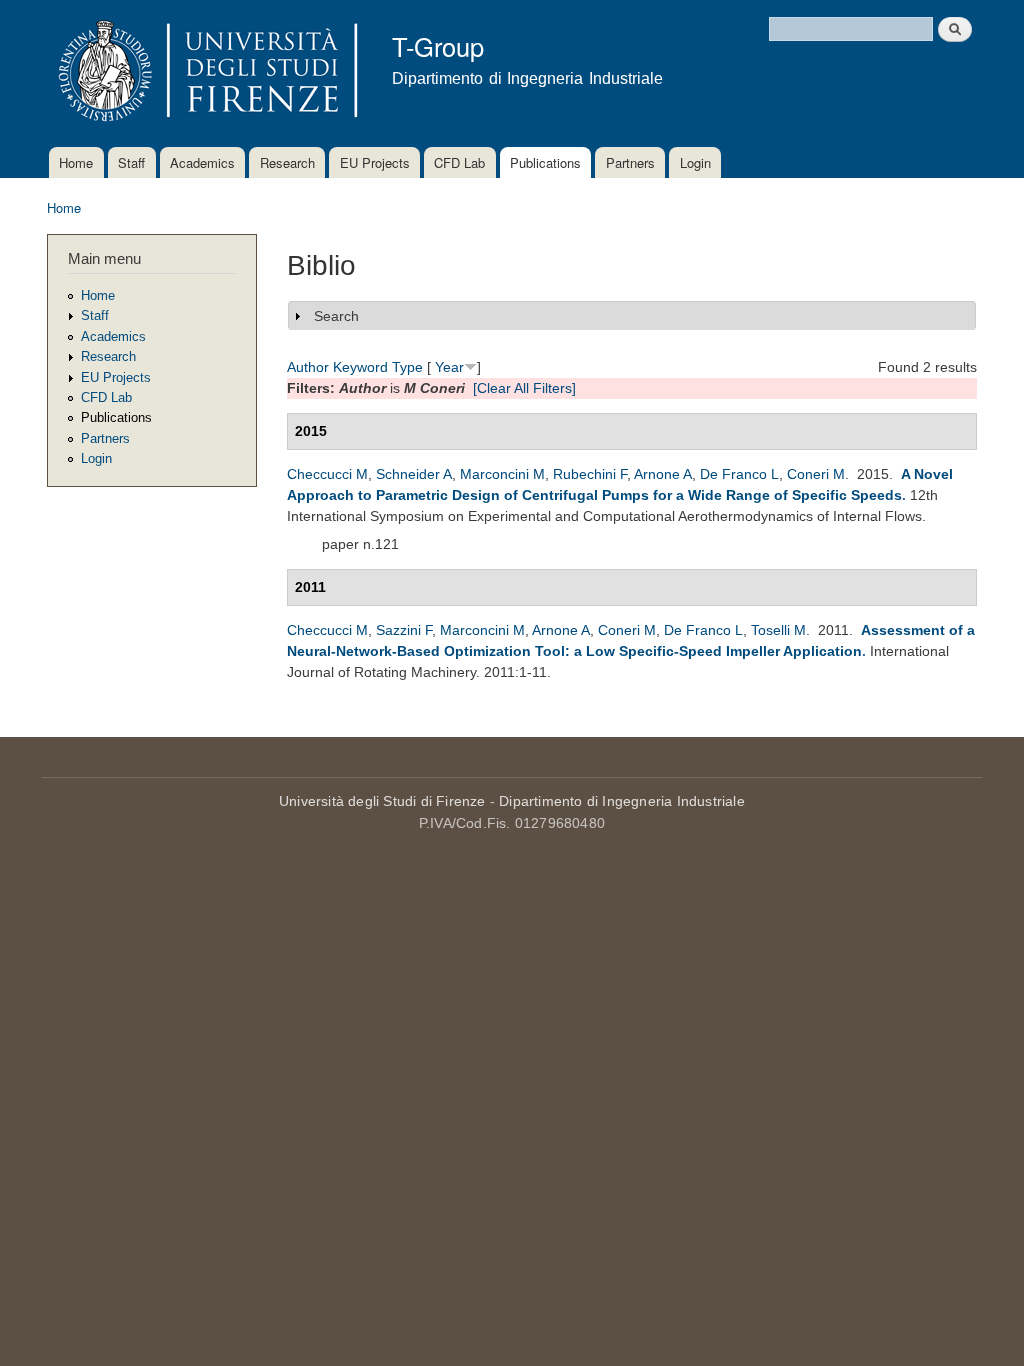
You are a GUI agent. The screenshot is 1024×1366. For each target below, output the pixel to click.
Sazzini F (404, 630)
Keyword (360, 367)
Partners (630, 162)
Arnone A (663, 474)
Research (287, 162)
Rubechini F (590, 474)
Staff (131, 162)
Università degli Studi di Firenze (382, 801)
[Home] (204, 73)
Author (308, 367)
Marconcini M (502, 474)
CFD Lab (459, 162)
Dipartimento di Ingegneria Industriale (622, 801)
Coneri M (816, 474)
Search (336, 316)
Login (695, 162)
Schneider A (414, 474)
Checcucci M (327, 474)
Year (449, 367)
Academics (202, 162)
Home (76, 162)
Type (407, 367)
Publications (545, 162)
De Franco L (739, 474)
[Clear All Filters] (524, 388)
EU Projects (375, 162)
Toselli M (778, 630)
